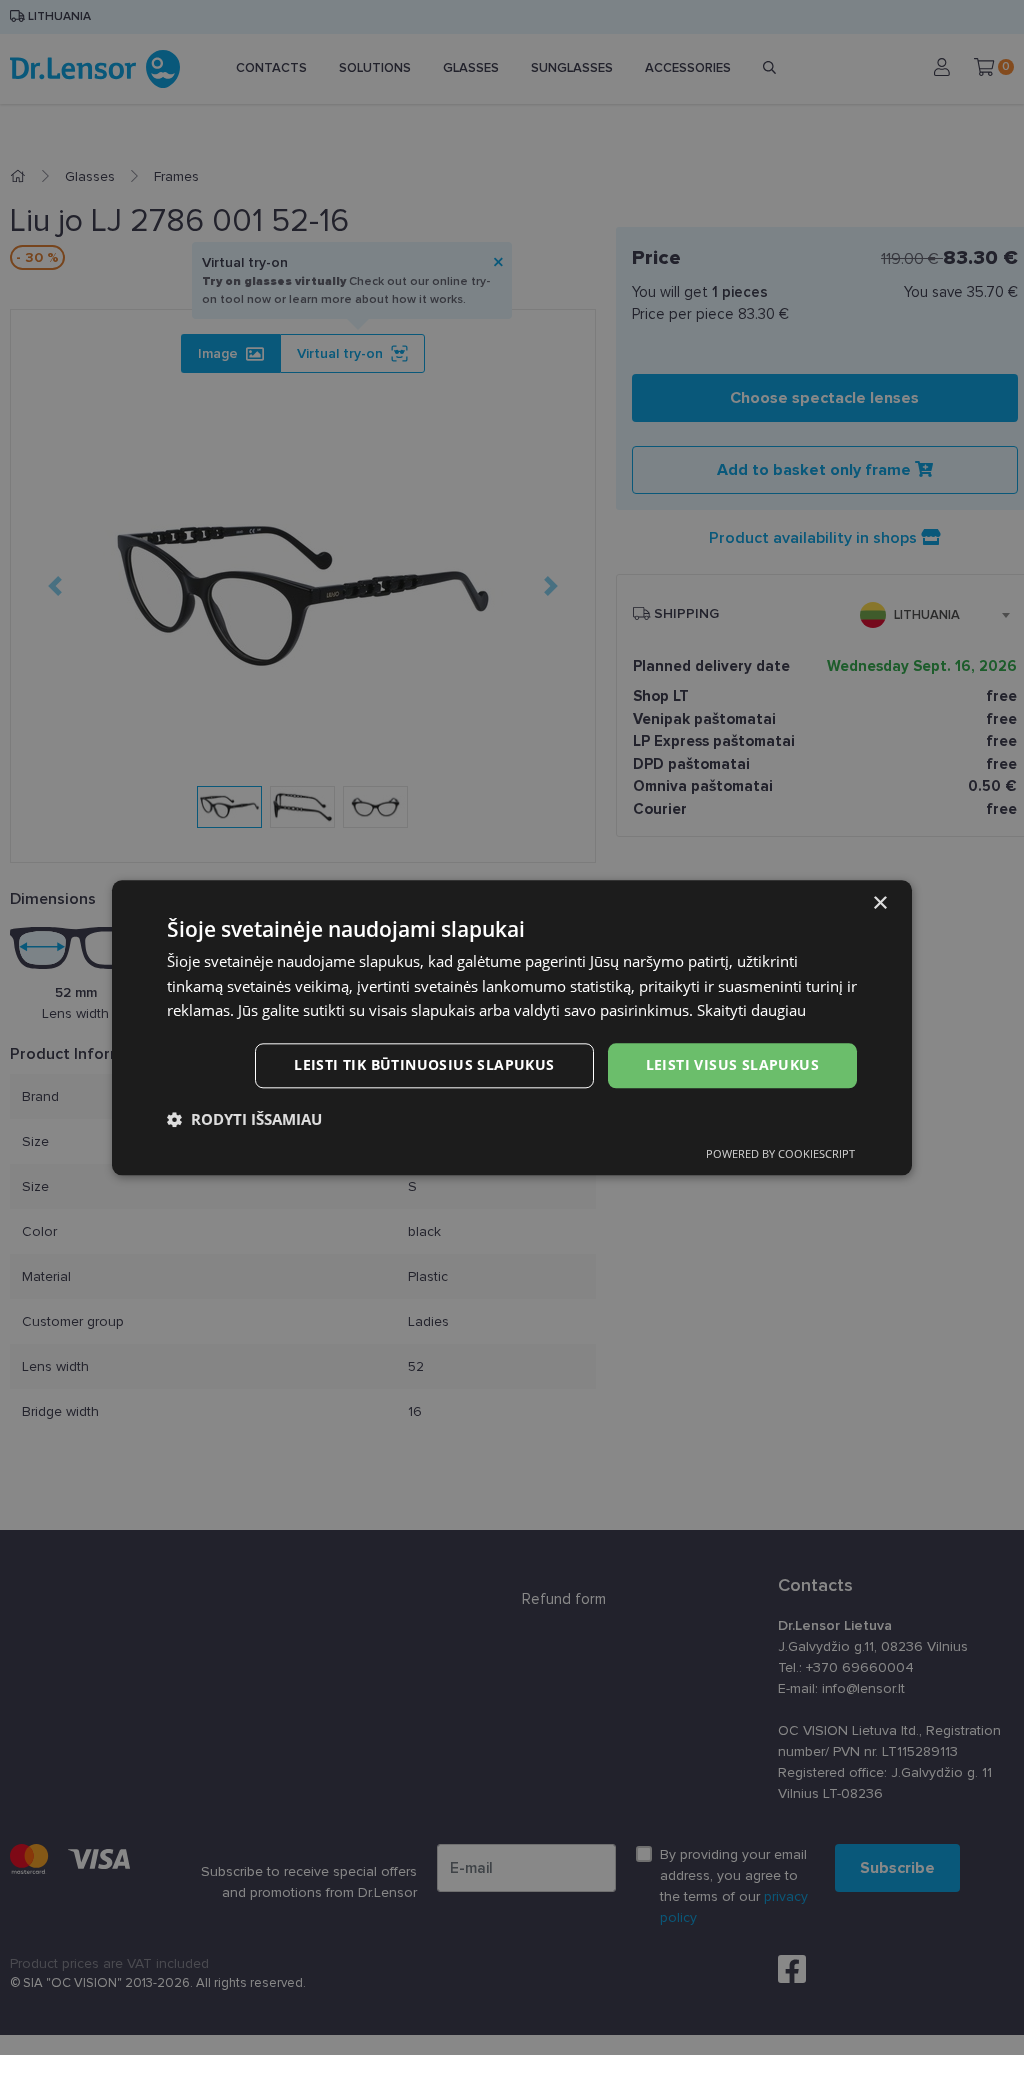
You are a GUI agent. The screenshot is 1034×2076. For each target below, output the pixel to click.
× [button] (879, 903)
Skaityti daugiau (751, 1011)
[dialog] (512, 1027)
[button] (244, 1119)
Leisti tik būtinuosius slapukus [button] (424, 1064)
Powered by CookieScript (780, 1153)
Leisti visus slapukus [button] (732, 1064)
